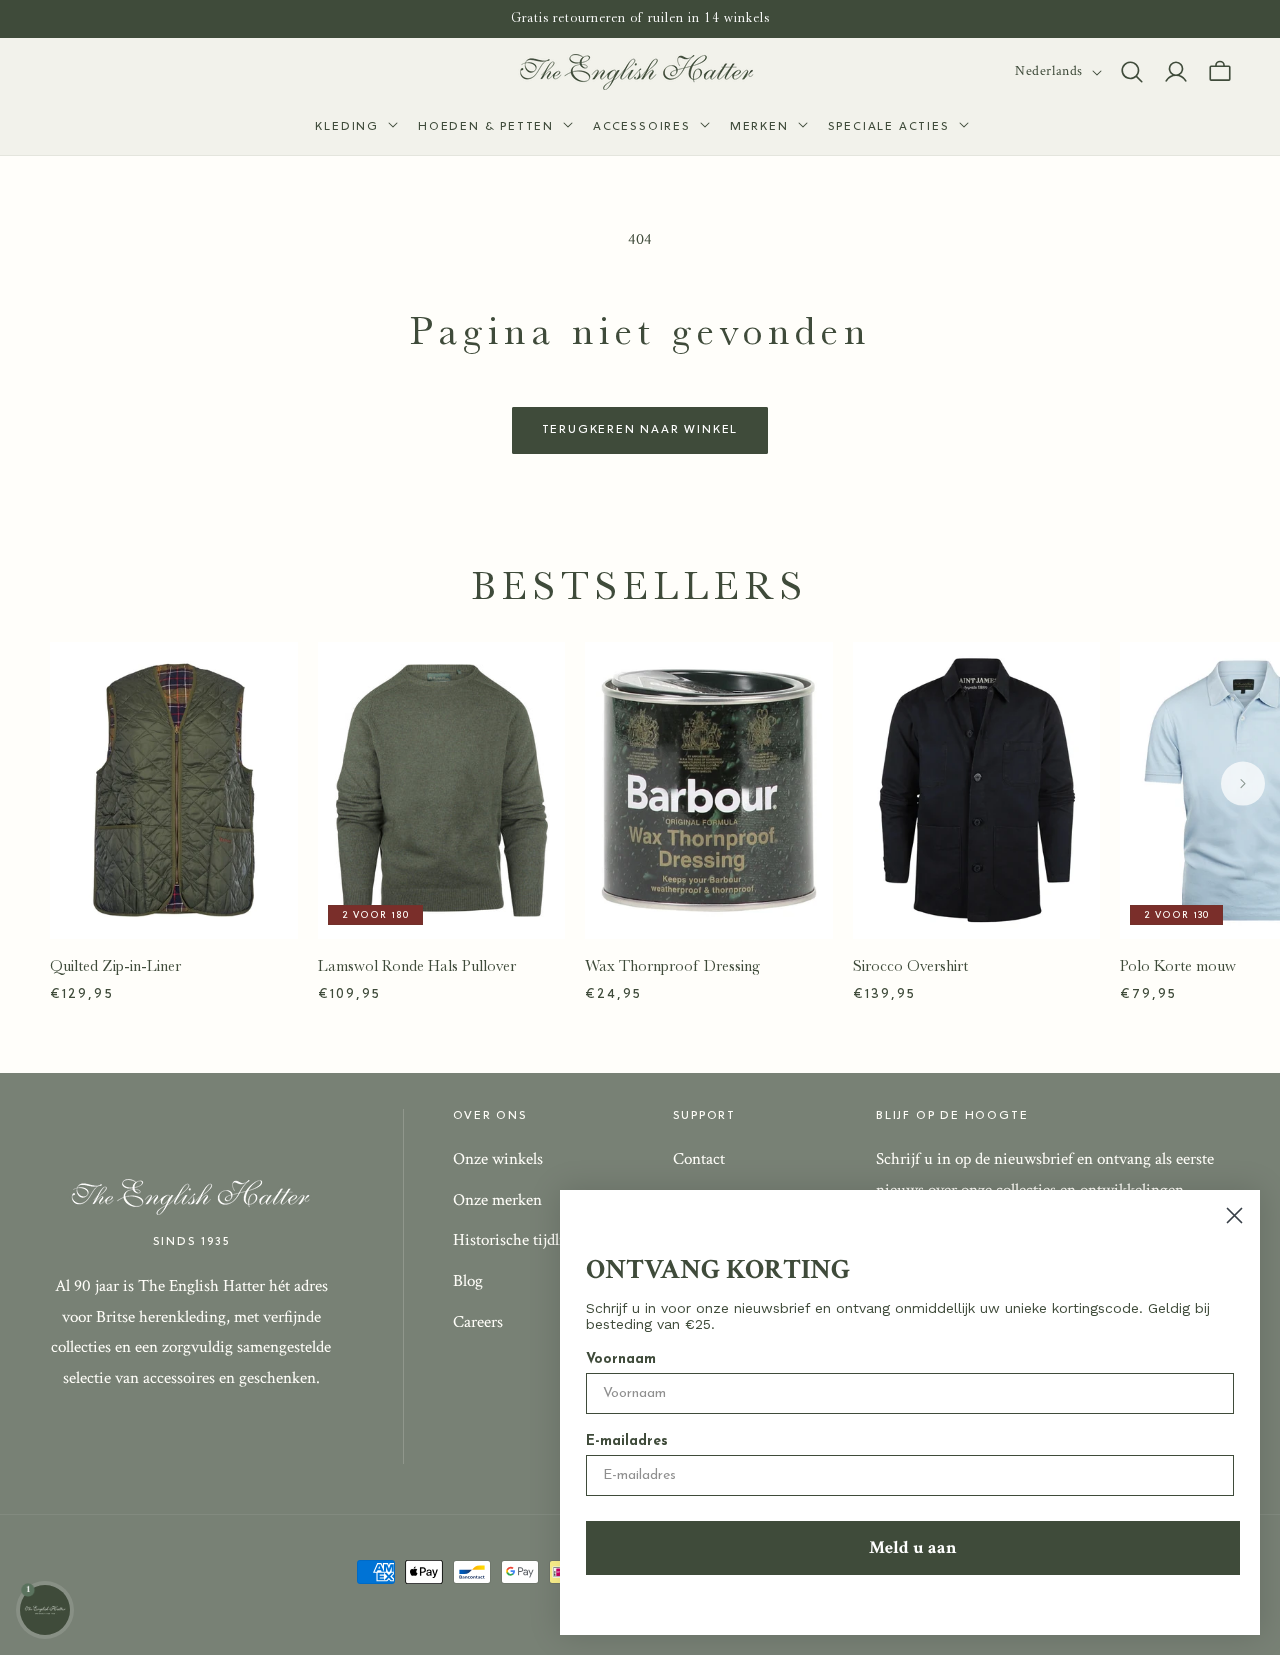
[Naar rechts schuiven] (1243, 783)
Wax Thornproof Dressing (672, 966)
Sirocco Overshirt (910, 966)
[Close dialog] (1234, 1215)
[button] (354, 128)
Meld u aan (913, 1547)
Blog (468, 1281)
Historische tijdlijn (515, 1240)
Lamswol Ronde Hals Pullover (417, 966)
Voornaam (621, 1359)
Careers (478, 1322)
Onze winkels (498, 1159)
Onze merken (497, 1200)
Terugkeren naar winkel (640, 430)
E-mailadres (627, 1441)
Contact (699, 1159)
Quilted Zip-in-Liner (115, 966)
